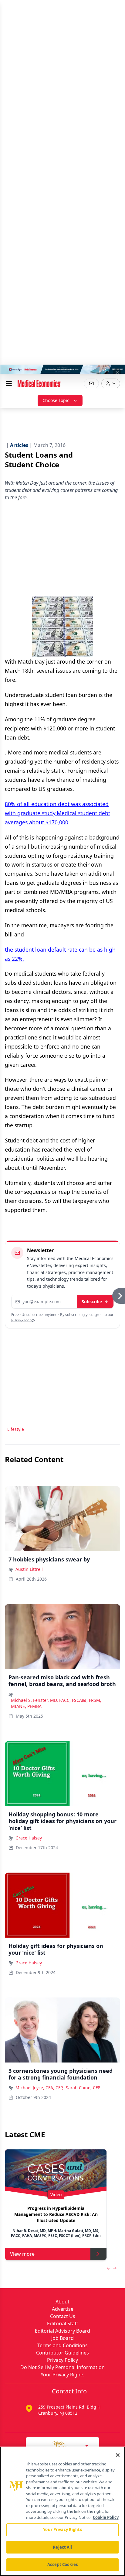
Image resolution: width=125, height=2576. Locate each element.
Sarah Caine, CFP (83, 2088)
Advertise (63, 2309)
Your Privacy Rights (63, 2375)
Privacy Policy (62, 2360)
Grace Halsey (29, 1838)
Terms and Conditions (62, 2345)
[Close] (118, 2455)
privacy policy (23, 1319)
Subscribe (92, 1302)
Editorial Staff (62, 2324)
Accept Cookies (62, 2564)
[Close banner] (117, 373)
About (62, 2302)
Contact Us (63, 2316)
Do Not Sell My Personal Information (62, 2367)
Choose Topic (56, 400)
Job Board (62, 2338)
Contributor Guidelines (62, 2353)
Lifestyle (16, 1429)
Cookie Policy (106, 2517)
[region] (62, 2511)
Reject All (62, 2547)
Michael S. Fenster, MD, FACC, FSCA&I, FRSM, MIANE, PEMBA (56, 1703)
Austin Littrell (29, 1569)
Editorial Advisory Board (62, 2331)
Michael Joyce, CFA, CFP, (39, 2088)
